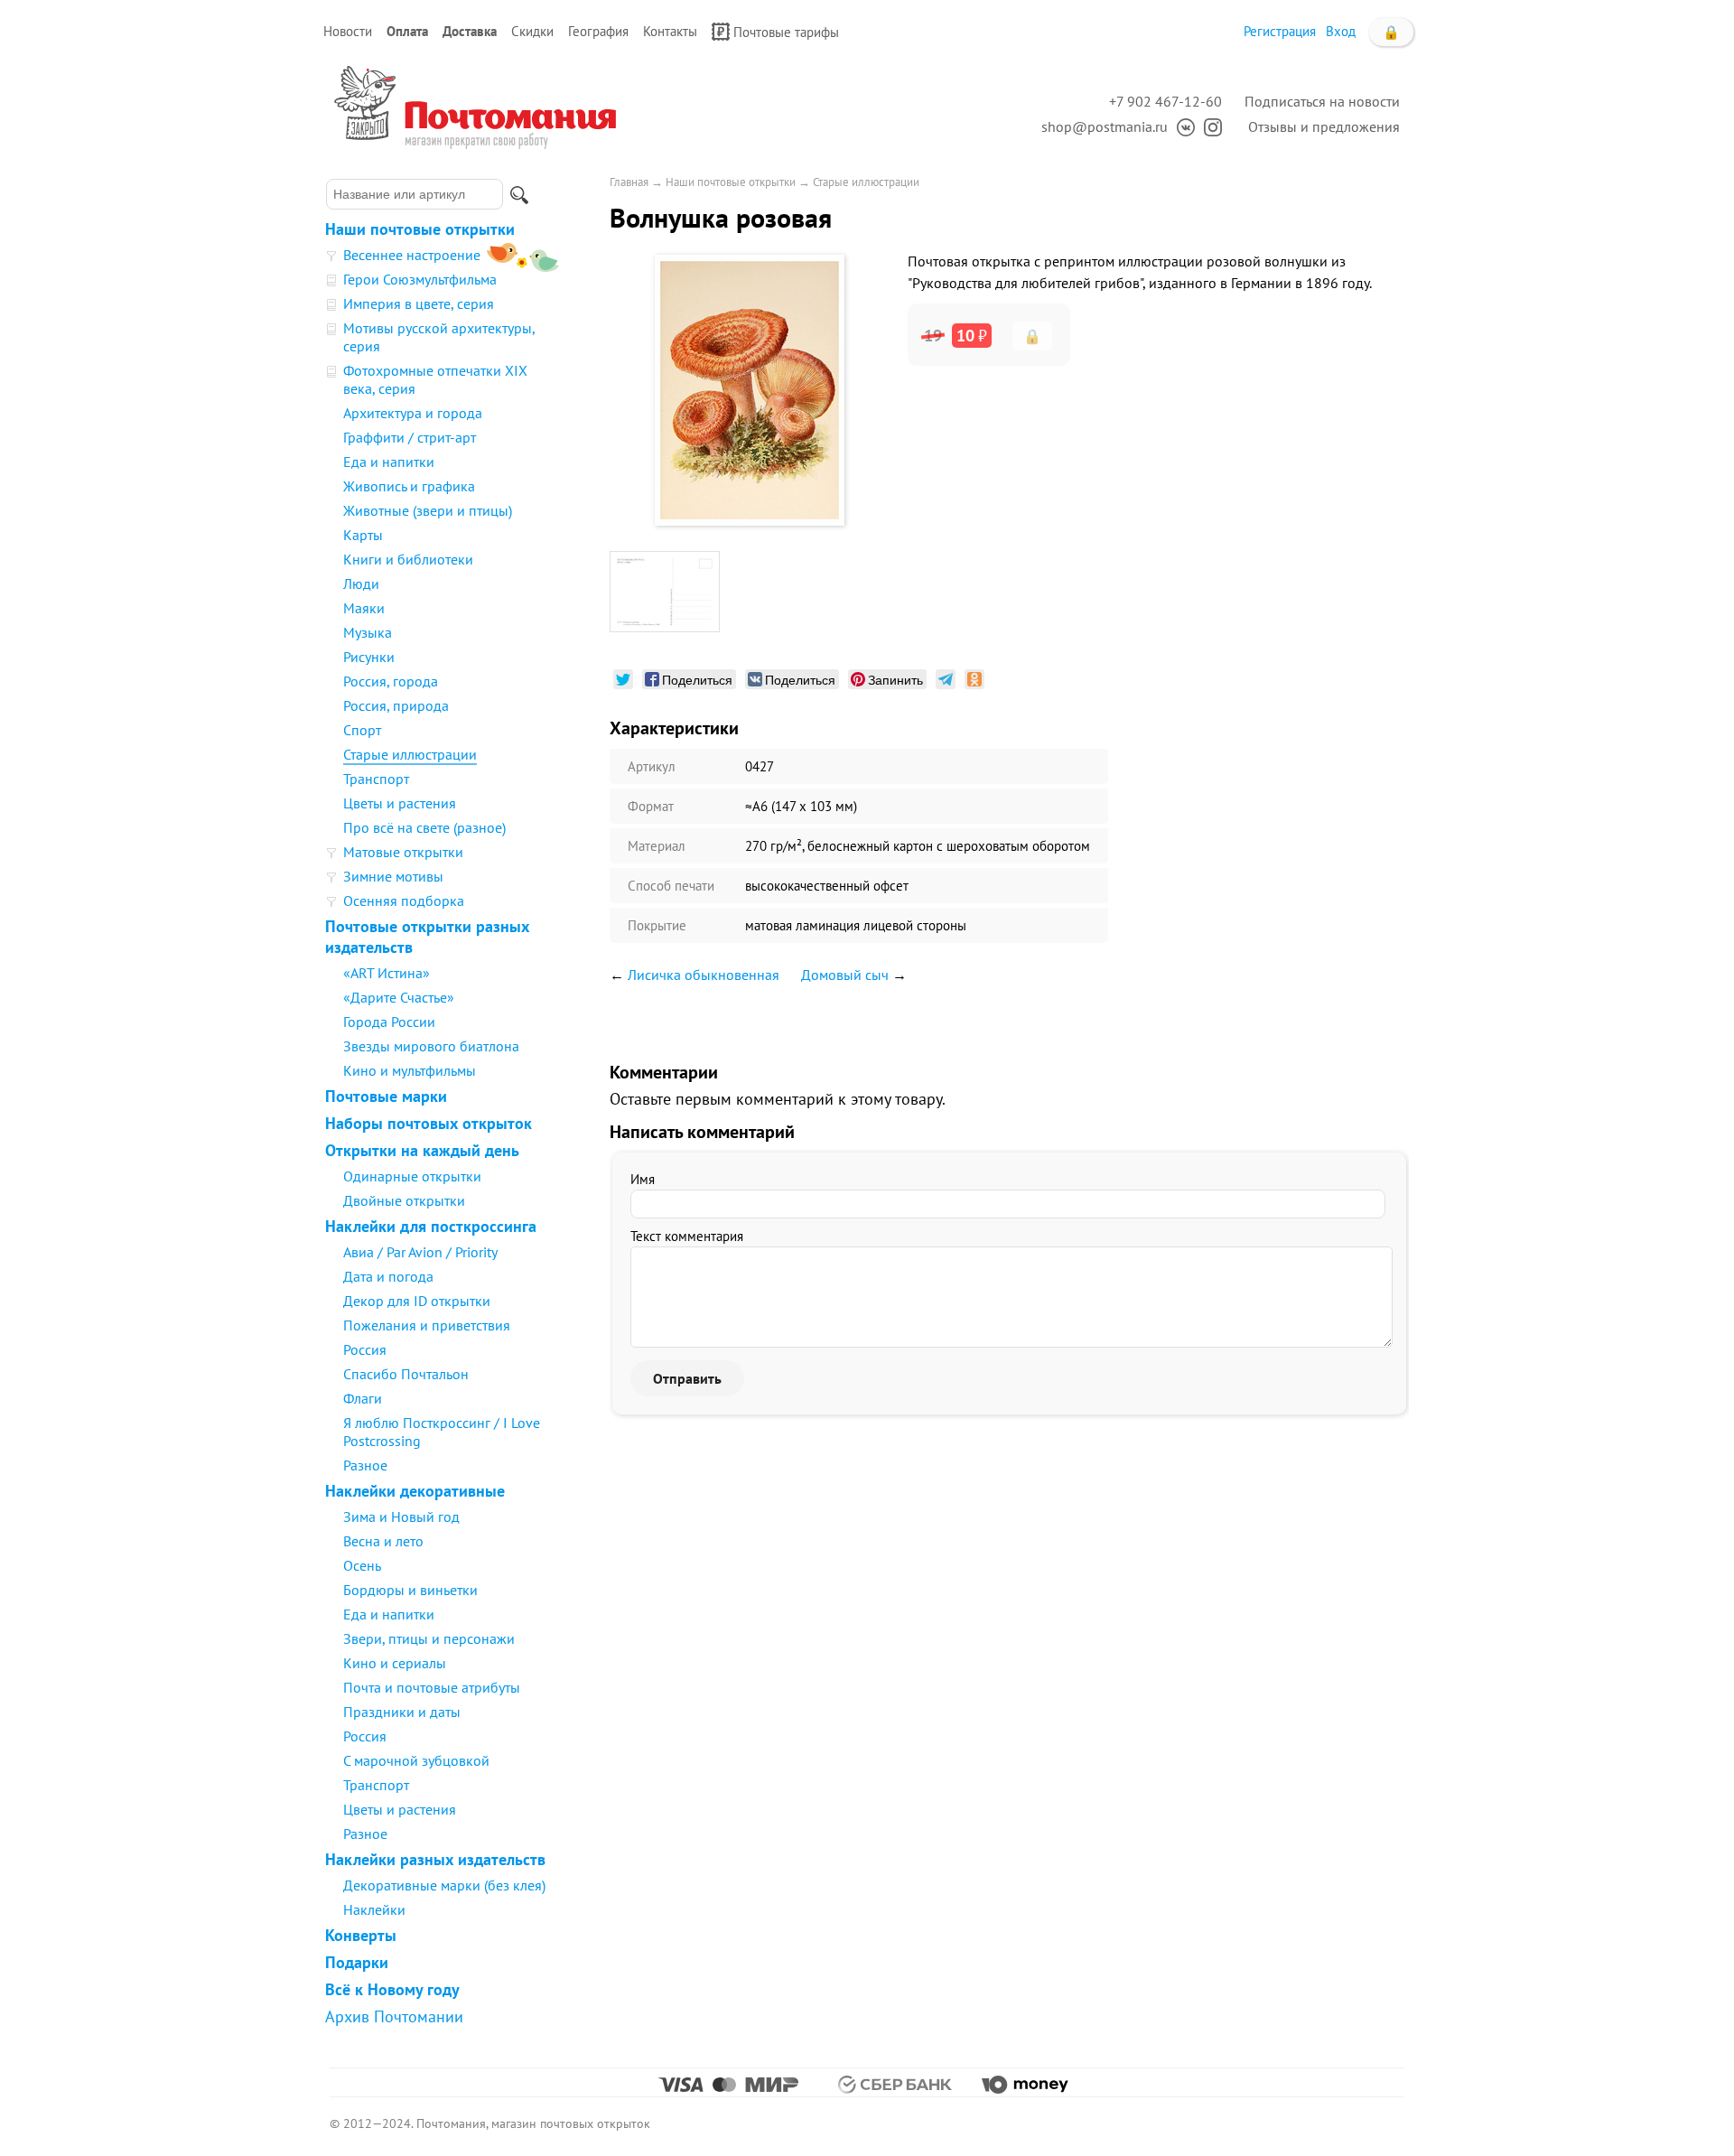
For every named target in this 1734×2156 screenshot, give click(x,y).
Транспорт (376, 779)
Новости (348, 31)
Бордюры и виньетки (410, 1590)
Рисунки (369, 657)
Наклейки (374, 1909)
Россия (365, 1349)
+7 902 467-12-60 (1165, 101)
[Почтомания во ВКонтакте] (1181, 126)
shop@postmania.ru (1105, 126)
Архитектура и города (413, 413)
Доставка (470, 31)
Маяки (364, 608)
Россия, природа (396, 705)
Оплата (407, 31)
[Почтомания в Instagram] (1208, 126)
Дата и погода (388, 1276)
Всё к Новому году (392, 1989)
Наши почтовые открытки (420, 229)
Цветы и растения (400, 803)
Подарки (357, 1962)
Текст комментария (687, 1236)
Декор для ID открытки (417, 1301)
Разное (365, 1465)
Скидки (532, 31)
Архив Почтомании (394, 2016)
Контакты (670, 31)
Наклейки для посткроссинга (431, 1226)
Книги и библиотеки (408, 559)
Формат (651, 806)
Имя (643, 1179)
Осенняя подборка (404, 901)
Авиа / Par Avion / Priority (420, 1252)
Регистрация (1280, 31)
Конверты (361, 1935)
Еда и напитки (389, 462)
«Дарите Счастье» (399, 997)
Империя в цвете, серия (419, 303)
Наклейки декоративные (415, 1491)
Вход (1341, 31)
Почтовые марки (386, 1096)
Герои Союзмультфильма (420, 279)
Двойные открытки (404, 1200)
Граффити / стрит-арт (410, 437)
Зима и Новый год (401, 1517)
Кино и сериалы (395, 1663)
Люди (361, 583)
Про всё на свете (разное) (424, 827)
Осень (362, 1565)
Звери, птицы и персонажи (429, 1638)
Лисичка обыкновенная (704, 975)
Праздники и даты (402, 1712)
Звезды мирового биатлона (431, 1046)
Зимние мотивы (393, 876)
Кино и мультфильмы (410, 1070)
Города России (389, 1022)
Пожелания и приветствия (427, 1325)
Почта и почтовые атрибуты (432, 1687)
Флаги (363, 1398)
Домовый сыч (845, 975)
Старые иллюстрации (410, 754)
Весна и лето (383, 1541)
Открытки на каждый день (422, 1150)
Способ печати (671, 886)
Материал (657, 846)
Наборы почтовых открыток (429, 1123)
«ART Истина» (387, 973)
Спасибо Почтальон (406, 1374)
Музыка (368, 632)
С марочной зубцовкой (416, 1760)
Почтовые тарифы (786, 32)
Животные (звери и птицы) (428, 510)
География (598, 31)
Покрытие (657, 925)
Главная (629, 182)
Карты (363, 535)
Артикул (652, 766)
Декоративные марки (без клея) (444, 1885)
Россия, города (391, 681)
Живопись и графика (409, 486)
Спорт (362, 730)
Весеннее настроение (412, 255)
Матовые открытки (403, 852)
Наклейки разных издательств (435, 1859)
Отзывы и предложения (1324, 126)
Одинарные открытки (412, 1176)
